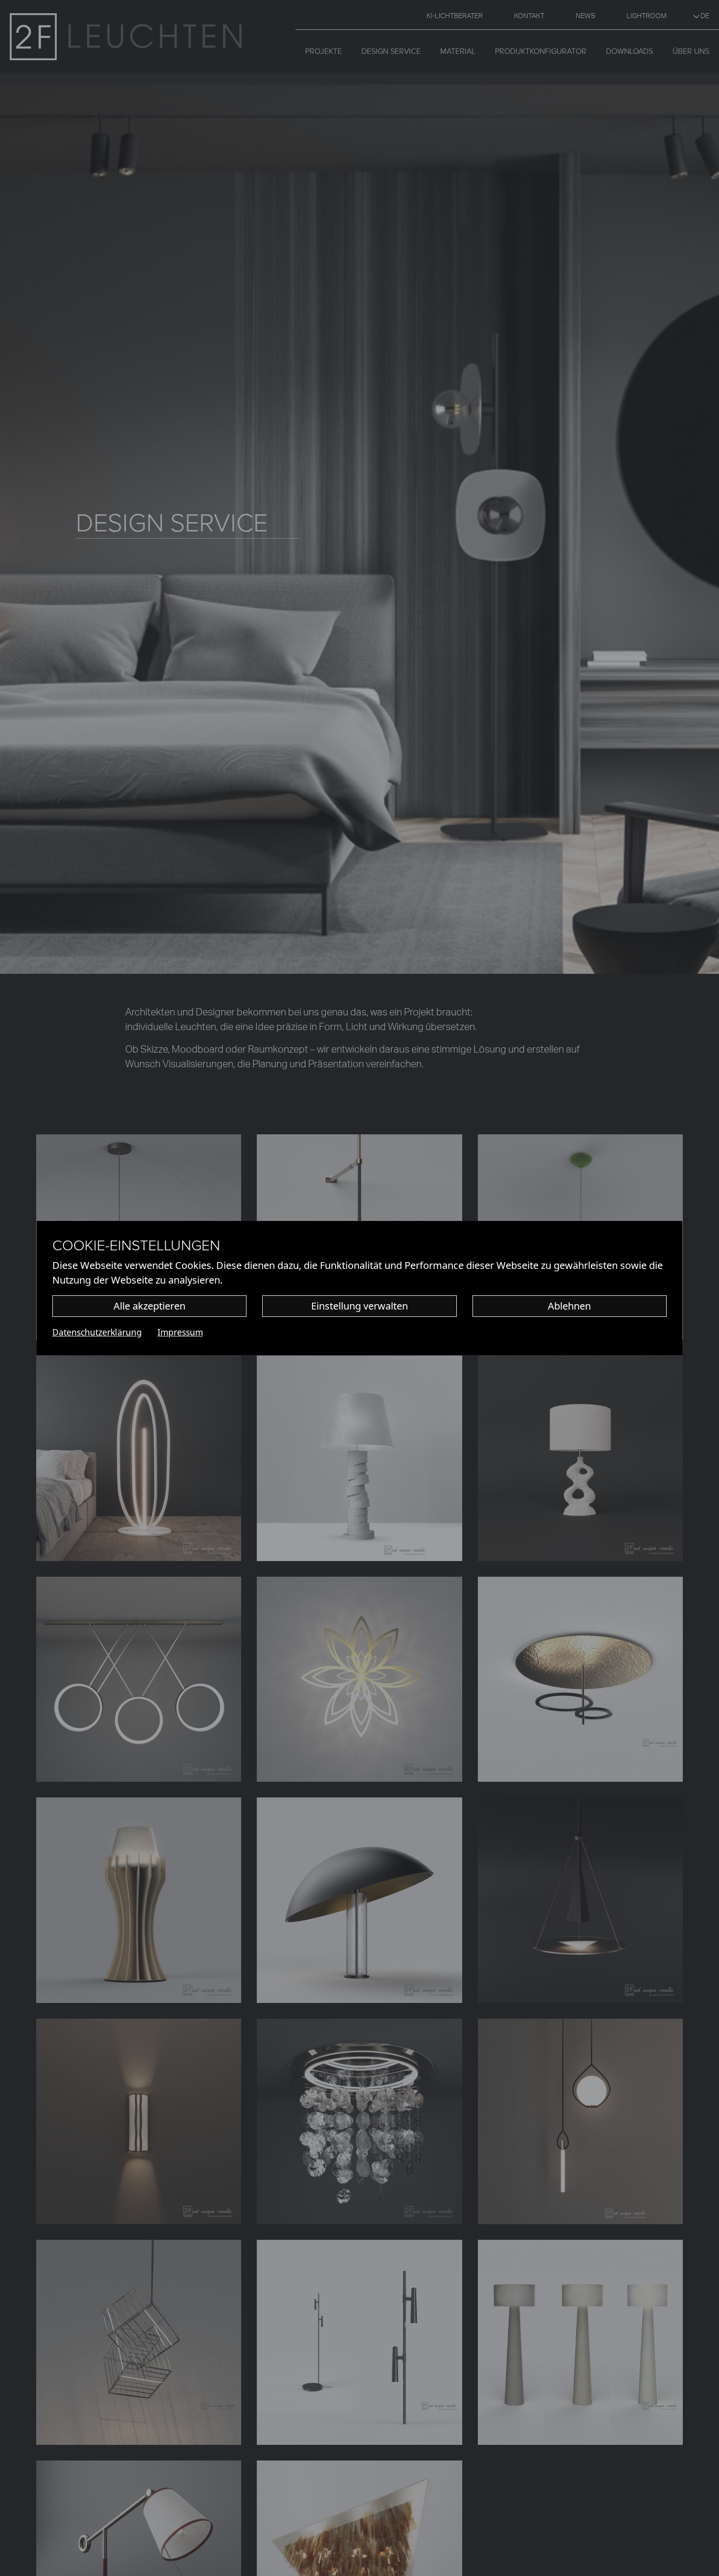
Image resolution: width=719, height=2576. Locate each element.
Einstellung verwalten (359, 1306)
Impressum (180, 1332)
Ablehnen (569, 1306)
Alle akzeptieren (149, 1306)
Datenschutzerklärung (97, 1332)
